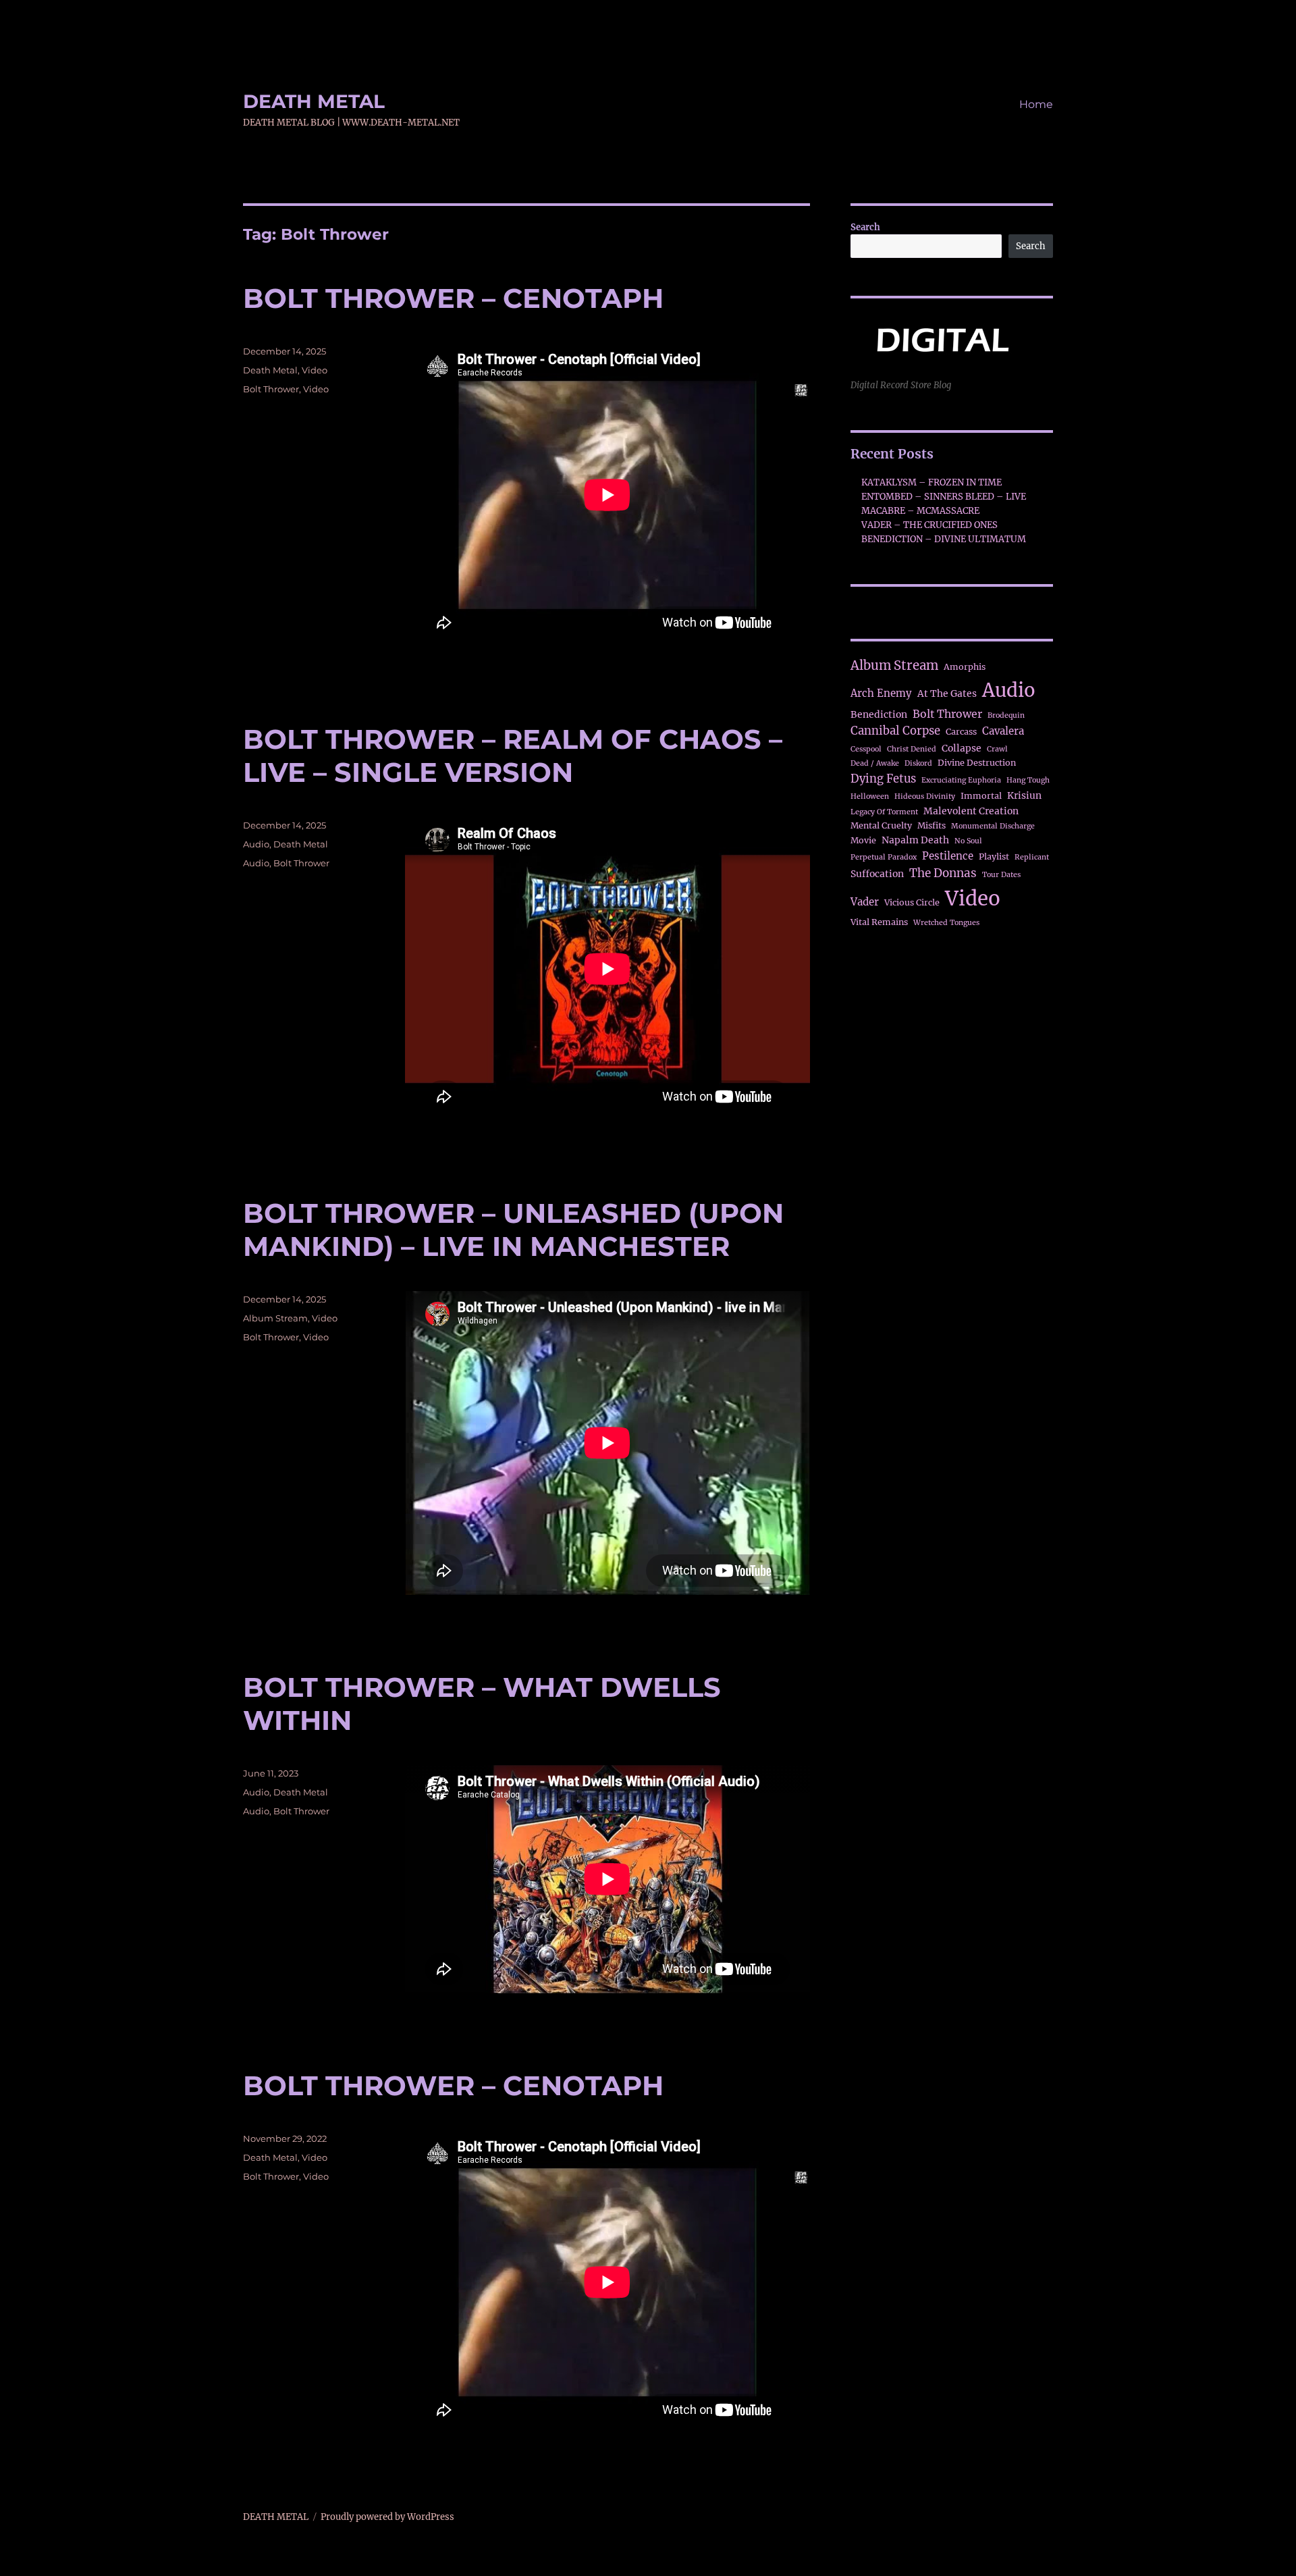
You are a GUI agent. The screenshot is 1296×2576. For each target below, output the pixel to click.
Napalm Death (915, 840)
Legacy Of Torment (884, 812)
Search (865, 227)
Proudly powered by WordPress (387, 2517)
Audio (256, 844)
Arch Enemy (881, 693)
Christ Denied (912, 749)
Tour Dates (1001, 875)
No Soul (968, 841)
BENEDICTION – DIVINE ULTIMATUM (944, 539)
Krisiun (1024, 795)
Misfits (932, 825)
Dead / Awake (875, 763)
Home (1036, 104)
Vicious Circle (912, 902)
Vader (865, 902)
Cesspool (866, 749)
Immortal (981, 796)
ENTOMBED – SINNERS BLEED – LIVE (944, 497)
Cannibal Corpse (895, 731)
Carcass (961, 732)
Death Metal (270, 370)
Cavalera (1003, 731)
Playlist (994, 857)
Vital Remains (879, 922)
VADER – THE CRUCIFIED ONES (929, 525)
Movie (863, 840)
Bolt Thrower (271, 389)
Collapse (962, 748)
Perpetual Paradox (884, 857)
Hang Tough (1028, 780)
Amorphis (965, 667)
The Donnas (943, 873)
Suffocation (877, 874)
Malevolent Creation (971, 811)
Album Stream (275, 1318)
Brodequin (1006, 715)
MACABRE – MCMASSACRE (920, 511)
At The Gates (947, 693)
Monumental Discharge (993, 826)
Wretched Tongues (946, 923)
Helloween (870, 796)
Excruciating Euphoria (961, 780)
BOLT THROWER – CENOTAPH (453, 298)
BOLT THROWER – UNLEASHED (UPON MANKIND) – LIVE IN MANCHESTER (513, 1230)
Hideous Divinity (925, 796)
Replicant (1032, 857)
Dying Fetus (883, 779)
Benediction (879, 714)
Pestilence (948, 856)
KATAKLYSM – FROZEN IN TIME (932, 482)
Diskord (918, 763)
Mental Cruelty (881, 825)
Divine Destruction (977, 763)
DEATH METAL (314, 101)
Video (315, 370)
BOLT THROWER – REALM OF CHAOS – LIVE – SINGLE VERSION (513, 756)
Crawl (997, 749)
